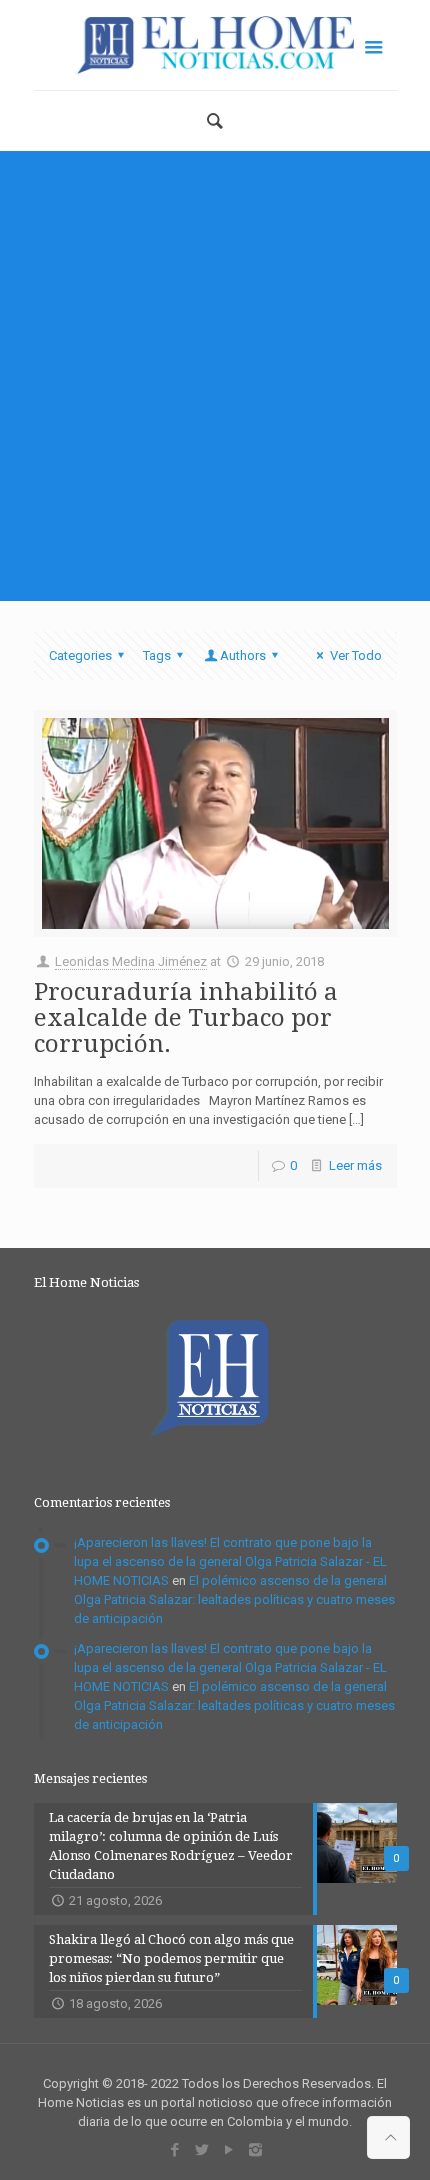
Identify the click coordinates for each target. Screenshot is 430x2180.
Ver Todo (355, 655)
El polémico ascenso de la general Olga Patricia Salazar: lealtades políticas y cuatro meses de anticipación (234, 1599)
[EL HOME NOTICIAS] (215, 45)
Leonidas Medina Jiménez (131, 961)
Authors (243, 655)
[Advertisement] (215, 376)
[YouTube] (228, 2150)
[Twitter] (201, 2150)
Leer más (355, 1165)
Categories (80, 655)
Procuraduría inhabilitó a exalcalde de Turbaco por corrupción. (186, 1018)
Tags (157, 655)
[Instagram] (255, 2150)
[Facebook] (174, 2150)
